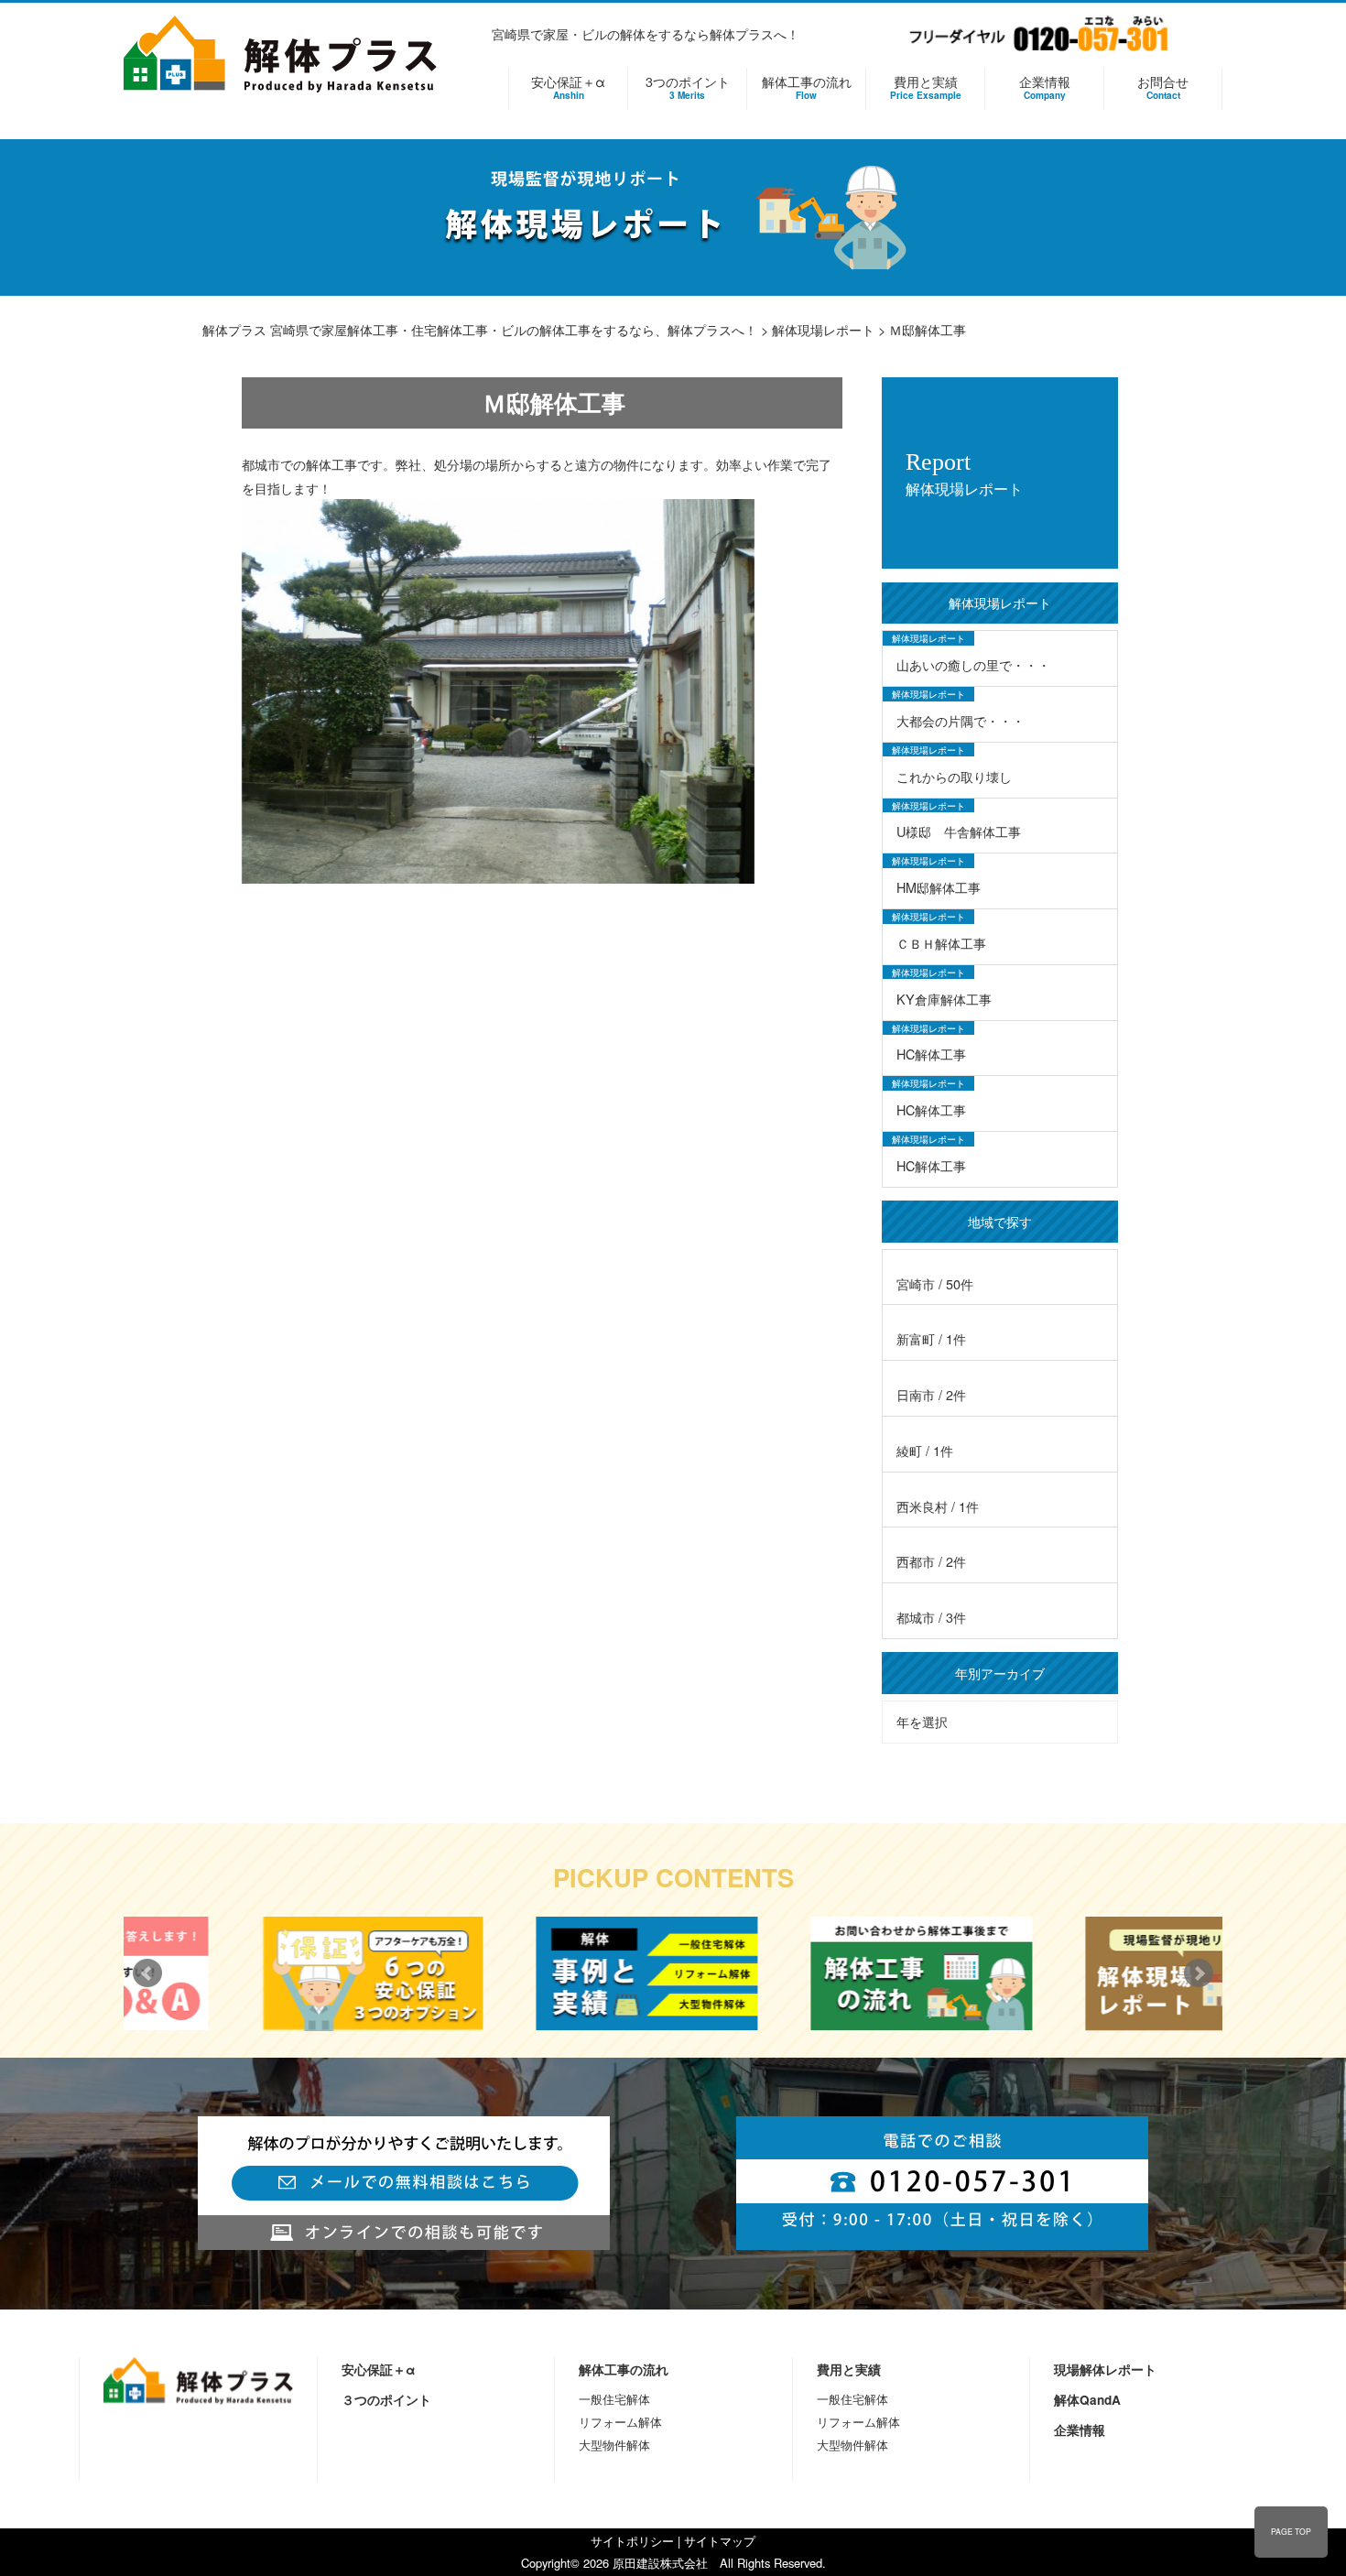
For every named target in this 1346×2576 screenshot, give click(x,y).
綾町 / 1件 (925, 1450)
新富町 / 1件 (931, 1338)
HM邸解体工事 (939, 887)
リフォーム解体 (620, 2422)
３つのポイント (386, 2400)
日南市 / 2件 (931, 1394)
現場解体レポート (1105, 2369)
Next (1199, 1973)
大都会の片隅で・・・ (961, 720)
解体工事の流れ (807, 87)
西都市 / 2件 (931, 1561)
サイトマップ (720, 2541)
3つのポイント (688, 87)
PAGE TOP (1291, 2531)
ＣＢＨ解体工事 (941, 943)
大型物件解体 (614, 2445)
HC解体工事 (931, 1054)
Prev (147, 1973)
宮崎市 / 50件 (935, 1283)
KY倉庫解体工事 (944, 999)
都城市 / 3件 (931, 1617)
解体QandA (1087, 2400)
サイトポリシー (632, 2541)
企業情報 (1045, 87)
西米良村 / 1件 (938, 1506)
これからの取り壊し (954, 776)
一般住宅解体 (614, 2399)
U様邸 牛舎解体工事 (959, 831)
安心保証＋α (568, 87)
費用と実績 (926, 87)
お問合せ (1163, 87)
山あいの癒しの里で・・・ (973, 664)
